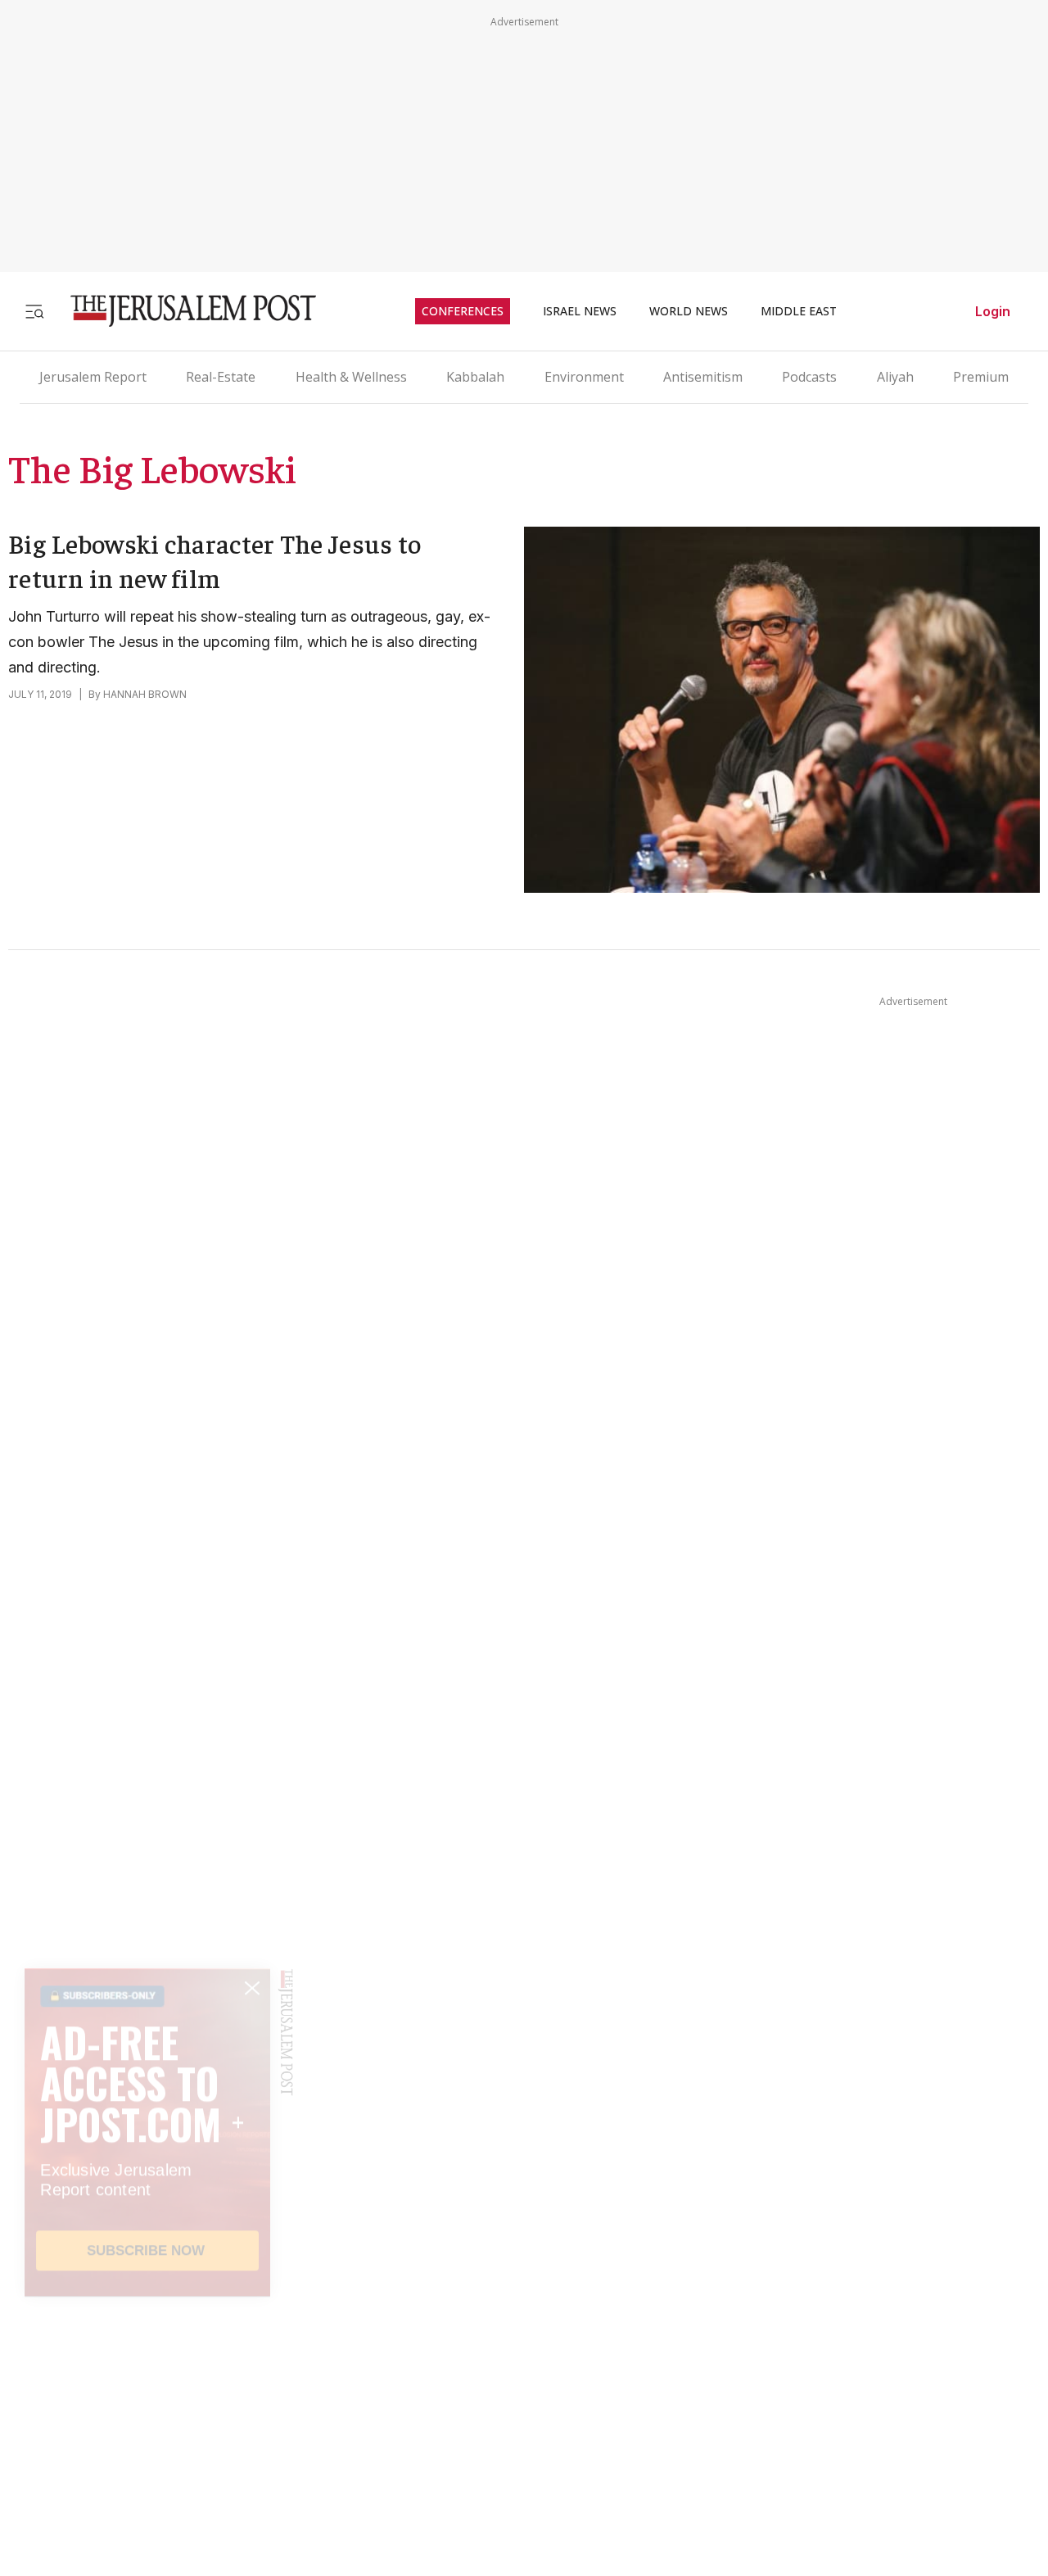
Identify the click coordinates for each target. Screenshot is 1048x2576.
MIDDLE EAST (799, 311)
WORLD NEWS (689, 311)
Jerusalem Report (93, 377)
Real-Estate (221, 377)
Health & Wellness (351, 377)
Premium (981, 377)
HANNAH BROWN (145, 694)
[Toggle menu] (34, 311)
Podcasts (809, 377)
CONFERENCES (463, 311)
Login (993, 311)
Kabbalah (475, 377)
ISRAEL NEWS (580, 311)
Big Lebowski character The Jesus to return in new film (215, 560)
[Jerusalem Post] (183, 311)
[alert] (147, 2388)
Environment (584, 377)
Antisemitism (703, 377)
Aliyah (895, 377)
